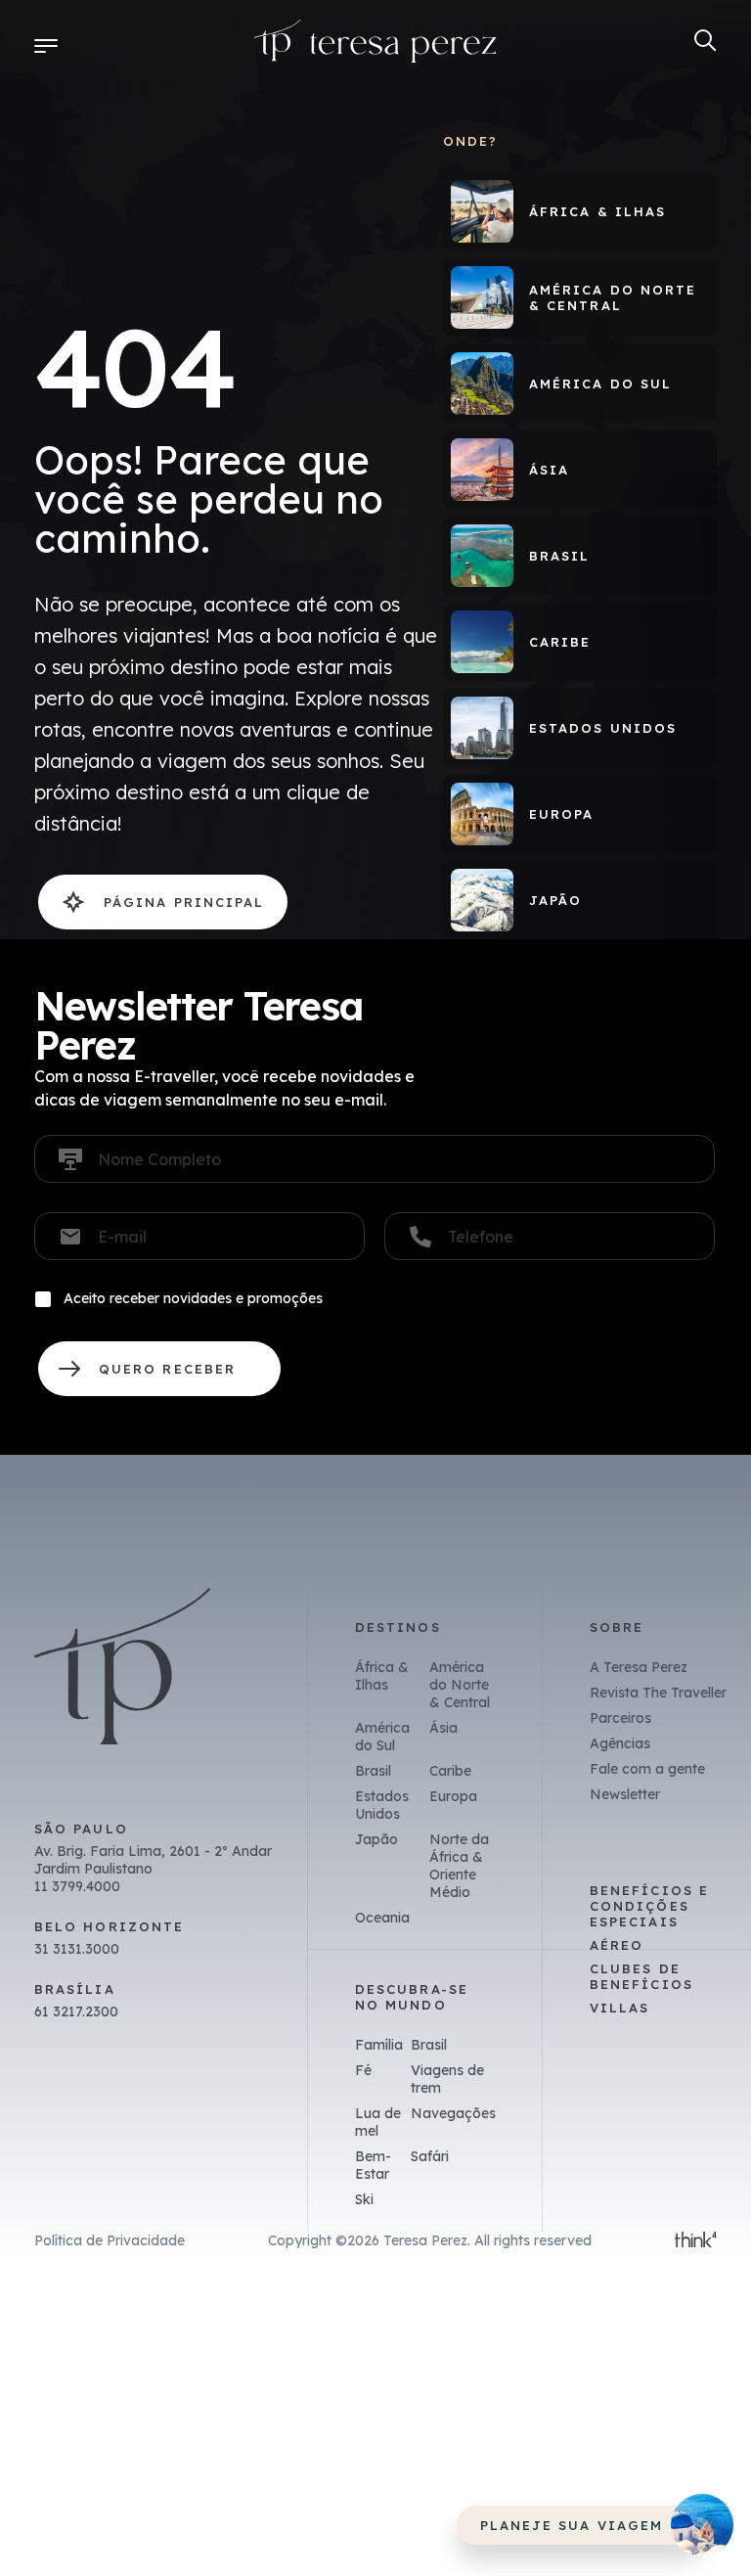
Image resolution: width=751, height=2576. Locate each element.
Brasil (373, 1771)
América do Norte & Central (460, 1685)
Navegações (453, 2113)
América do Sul (382, 1737)
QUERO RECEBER (159, 1369)
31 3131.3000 (77, 1949)
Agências (620, 1743)
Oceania (382, 1918)
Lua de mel (378, 2122)
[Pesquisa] (706, 41)
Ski (364, 2199)
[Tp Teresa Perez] (375, 45)
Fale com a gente (647, 1769)
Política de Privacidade (110, 2240)
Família (379, 2045)
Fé (363, 2070)
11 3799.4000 (77, 1886)
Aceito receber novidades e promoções (193, 1298)
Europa (453, 1796)
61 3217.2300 (76, 2011)
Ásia (443, 1728)
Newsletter (625, 1794)
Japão (376, 1839)
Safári (430, 2156)
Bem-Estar (373, 2165)
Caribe (450, 1771)
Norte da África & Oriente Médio (459, 1866)
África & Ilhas (382, 1676)
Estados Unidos (382, 1805)
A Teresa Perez (639, 1667)
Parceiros (620, 1718)
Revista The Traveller (658, 1693)
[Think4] (696, 2241)
